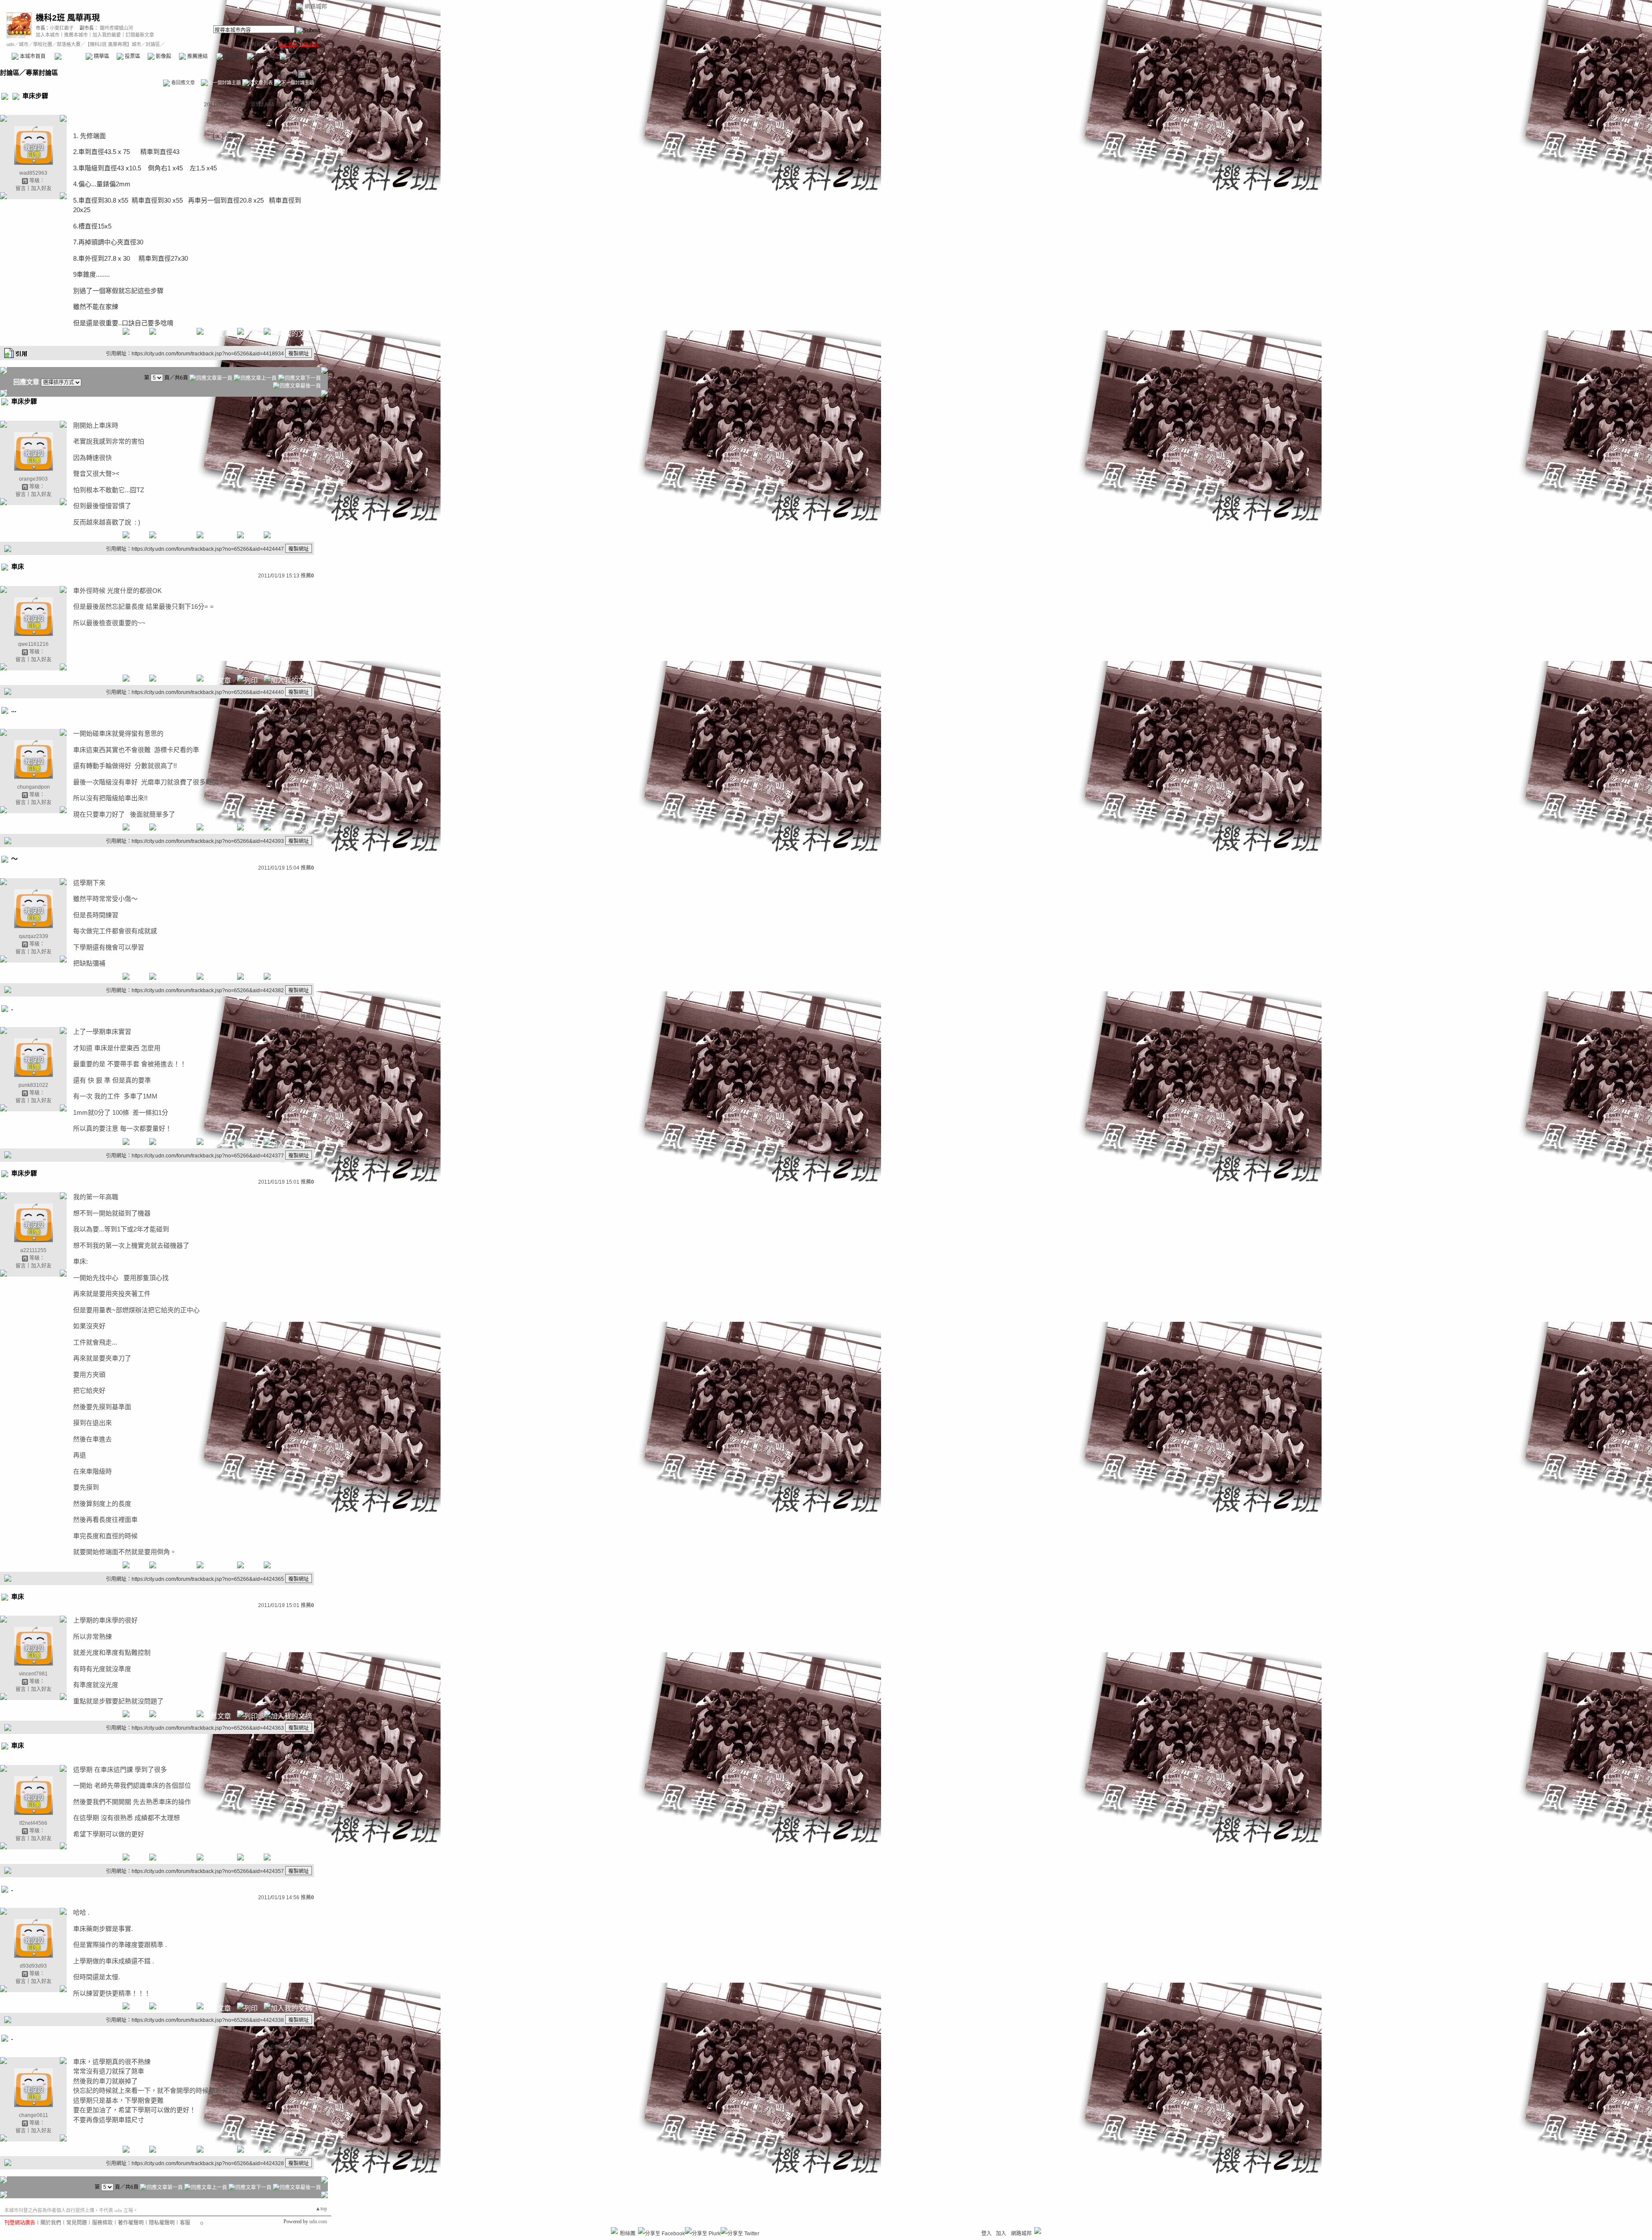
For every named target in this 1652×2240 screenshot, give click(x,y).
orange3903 (33, 479)
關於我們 (51, 2223)
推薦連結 (197, 56)
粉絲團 (628, 2234)
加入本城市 (48, 35)
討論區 (70, 56)
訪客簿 (262, 56)
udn (10, 44)
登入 (986, 2234)
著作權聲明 (131, 2223)
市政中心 (301, 56)
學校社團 (43, 44)
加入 (1001, 2234)
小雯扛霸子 (62, 28)
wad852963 (33, 173)
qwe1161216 (33, 644)
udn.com (318, 2221)
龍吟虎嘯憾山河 (116, 28)
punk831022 (33, 1085)
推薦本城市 (76, 35)
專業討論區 (42, 73)
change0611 (34, 2115)
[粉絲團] (614, 2231)
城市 (24, 44)
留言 (21, 188)
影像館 (163, 56)
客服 (185, 2223)
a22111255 (33, 1250)
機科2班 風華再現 (68, 18)
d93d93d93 (33, 1966)
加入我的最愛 (107, 35)
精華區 (101, 56)
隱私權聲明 (162, 2223)
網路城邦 (316, 6)
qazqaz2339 (34, 936)
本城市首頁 (32, 56)
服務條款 (102, 2223)
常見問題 (77, 2223)
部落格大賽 (69, 44)
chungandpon (34, 787)
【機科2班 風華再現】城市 (113, 44)
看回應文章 (182, 83)
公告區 (231, 56)
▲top (321, 2209)
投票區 (132, 56)
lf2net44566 (33, 1823)
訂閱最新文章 (140, 35)
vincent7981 (33, 1674)
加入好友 (41, 188)
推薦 (307, 105)
